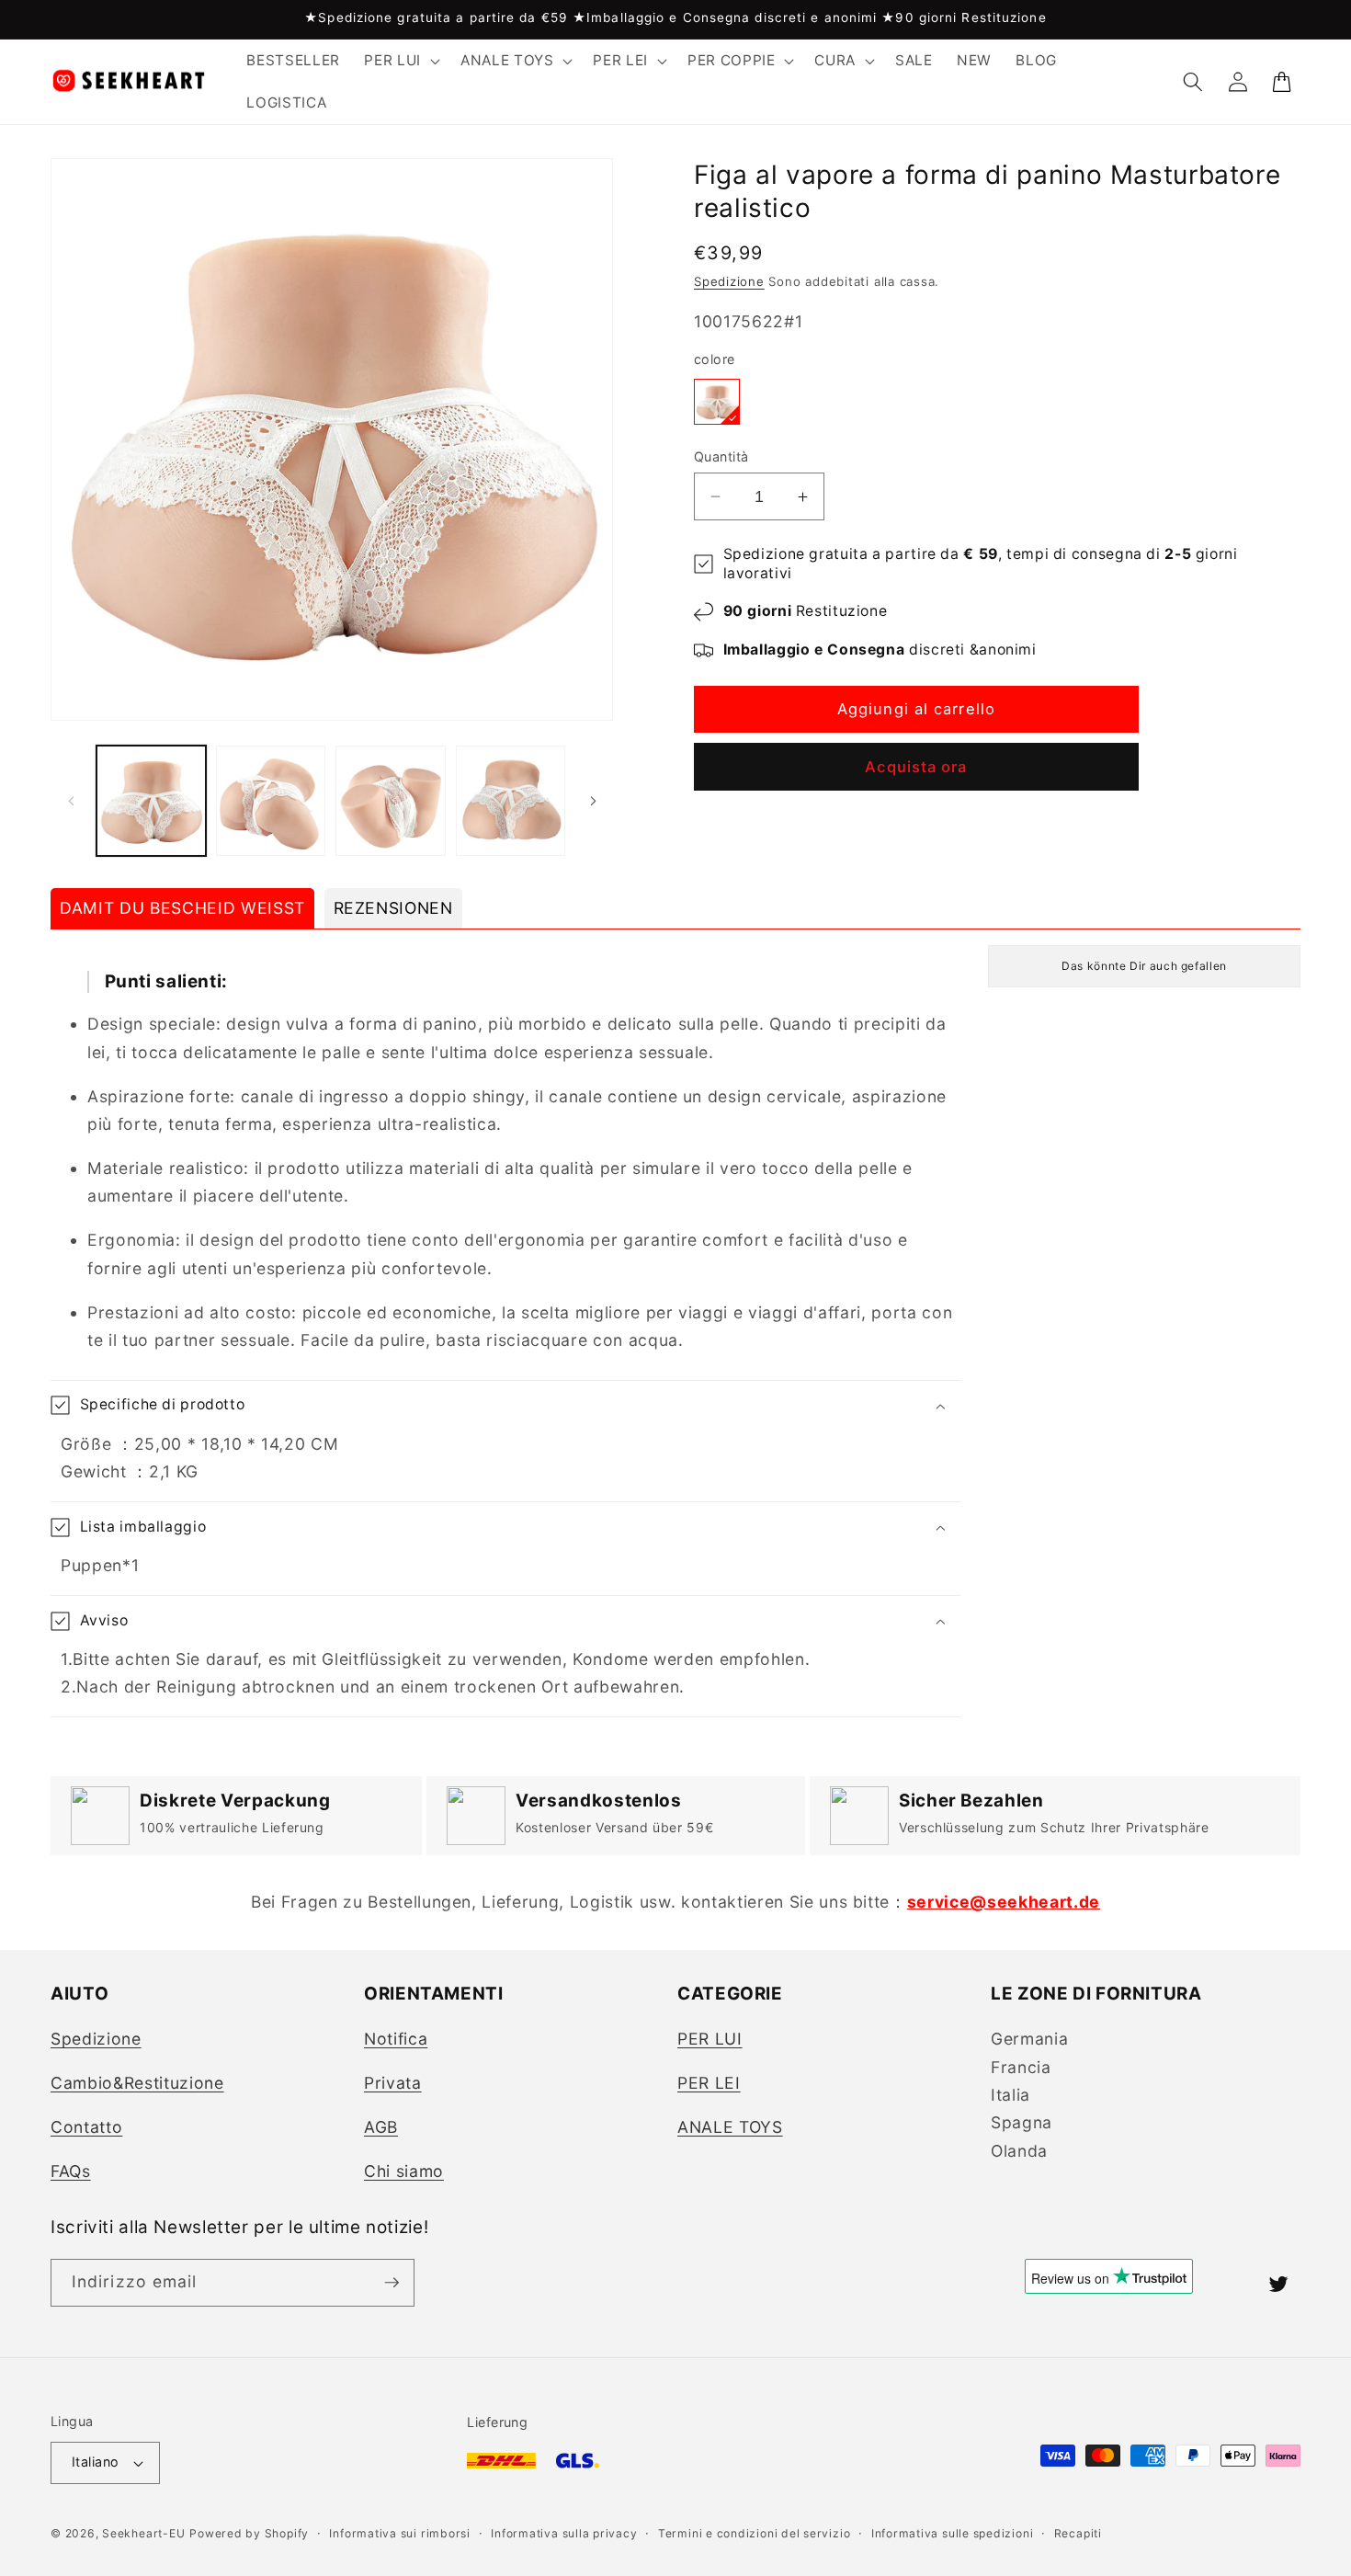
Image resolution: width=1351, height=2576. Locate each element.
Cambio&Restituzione (137, 2083)
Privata (393, 2083)
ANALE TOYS (730, 2127)
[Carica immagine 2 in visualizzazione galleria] (271, 800)
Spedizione (729, 281)
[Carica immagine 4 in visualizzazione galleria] (511, 800)
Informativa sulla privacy (564, 2533)
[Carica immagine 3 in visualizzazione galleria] (390, 800)
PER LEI (709, 2083)
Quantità (721, 456)
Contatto (86, 2127)
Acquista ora (916, 767)
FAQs (71, 2171)
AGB (381, 2127)
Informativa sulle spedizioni (953, 2533)
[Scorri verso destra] (593, 801)
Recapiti (1078, 2533)
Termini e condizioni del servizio (754, 2533)
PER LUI (710, 2039)
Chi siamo (404, 2171)
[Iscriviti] (392, 2283)
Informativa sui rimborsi (399, 2533)
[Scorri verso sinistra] (71, 801)
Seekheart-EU (143, 2533)
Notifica (396, 2039)
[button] (400, 61)
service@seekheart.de (1004, 1902)
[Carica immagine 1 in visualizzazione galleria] (151, 800)
